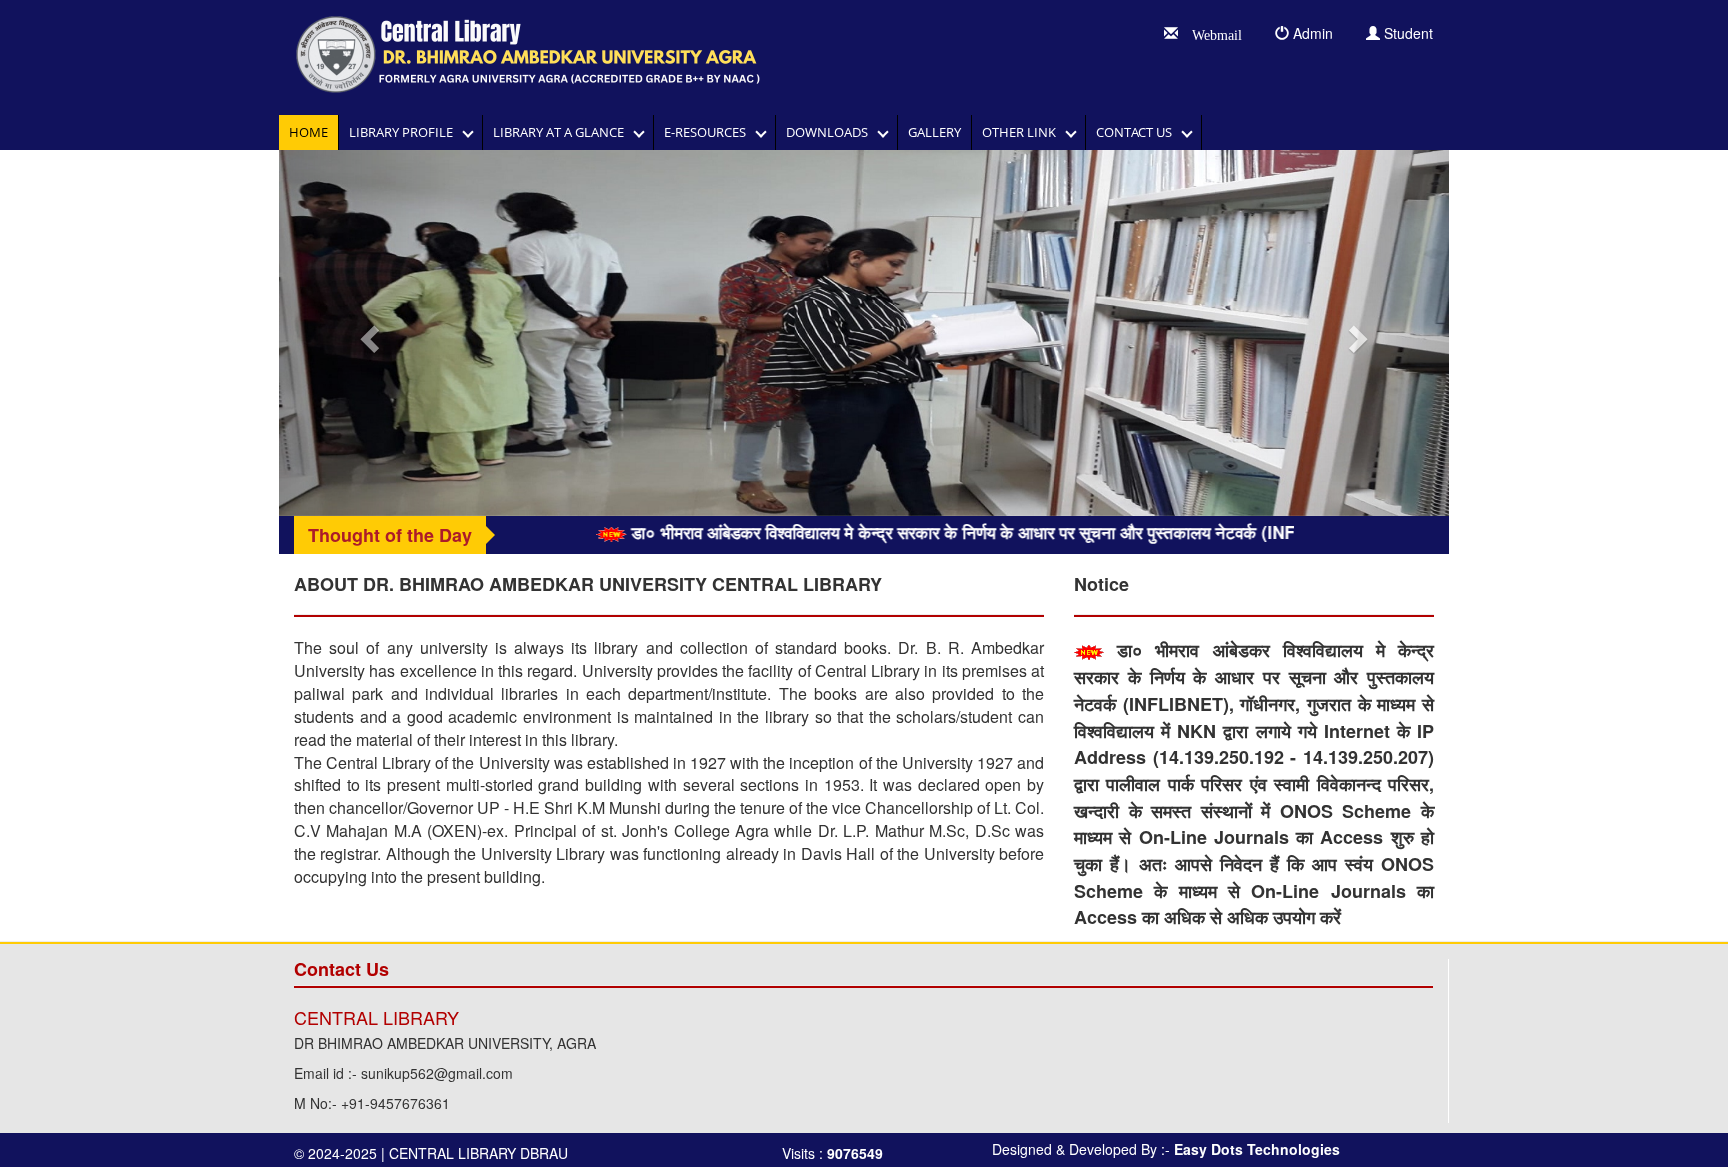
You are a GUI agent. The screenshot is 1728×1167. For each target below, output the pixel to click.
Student (1406, 33)
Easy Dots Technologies (1257, 1149)
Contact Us (1138, 132)
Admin (1311, 33)
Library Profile (405, 132)
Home (308, 132)
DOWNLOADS (831, 132)
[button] (367, 333)
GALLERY (934, 132)
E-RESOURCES (709, 132)
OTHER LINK (1023, 132)
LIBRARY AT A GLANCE (563, 132)
